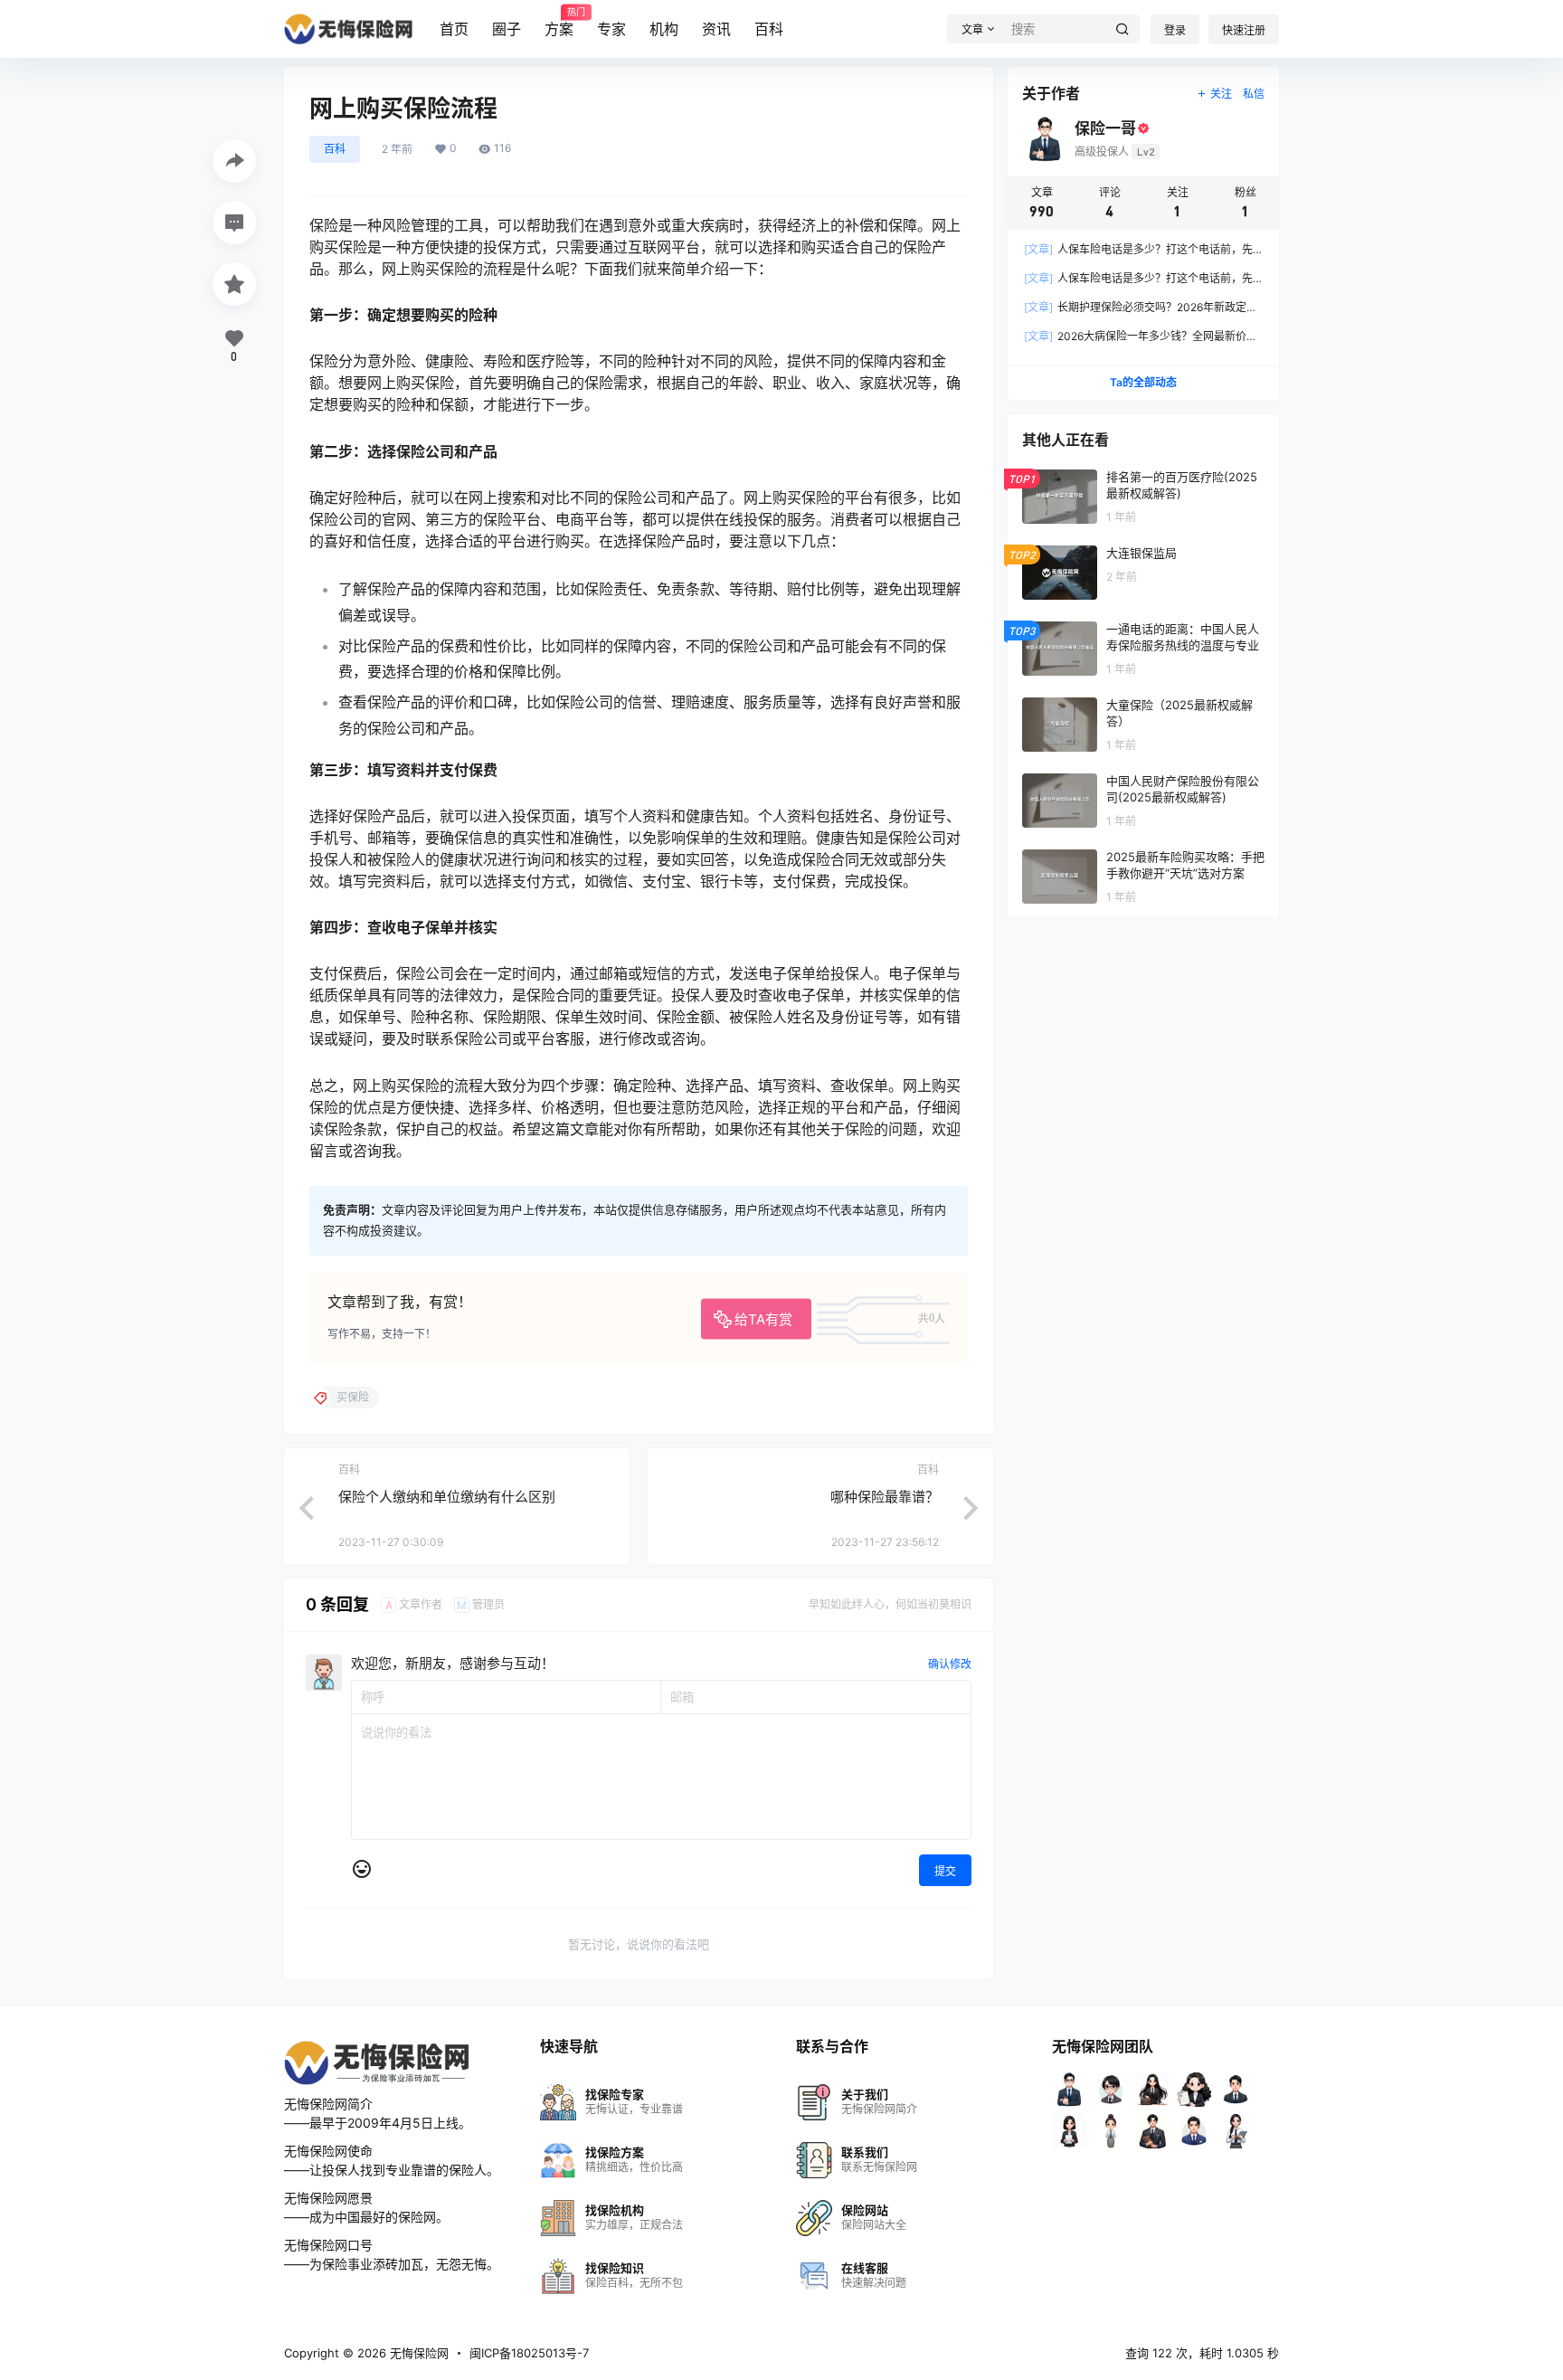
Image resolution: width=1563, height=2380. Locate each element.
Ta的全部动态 (1143, 382)
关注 (1221, 94)
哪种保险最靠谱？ (885, 1497)
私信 (1254, 94)
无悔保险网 (417, 2353)
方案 (559, 23)
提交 (945, 1871)
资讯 (716, 29)
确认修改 (950, 1664)
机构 (664, 29)
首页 (454, 29)
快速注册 (1244, 30)
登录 (1175, 30)
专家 (611, 29)
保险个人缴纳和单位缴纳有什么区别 (447, 1497)
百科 (769, 29)
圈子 (507, 29)
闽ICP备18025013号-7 (529, 2353)
